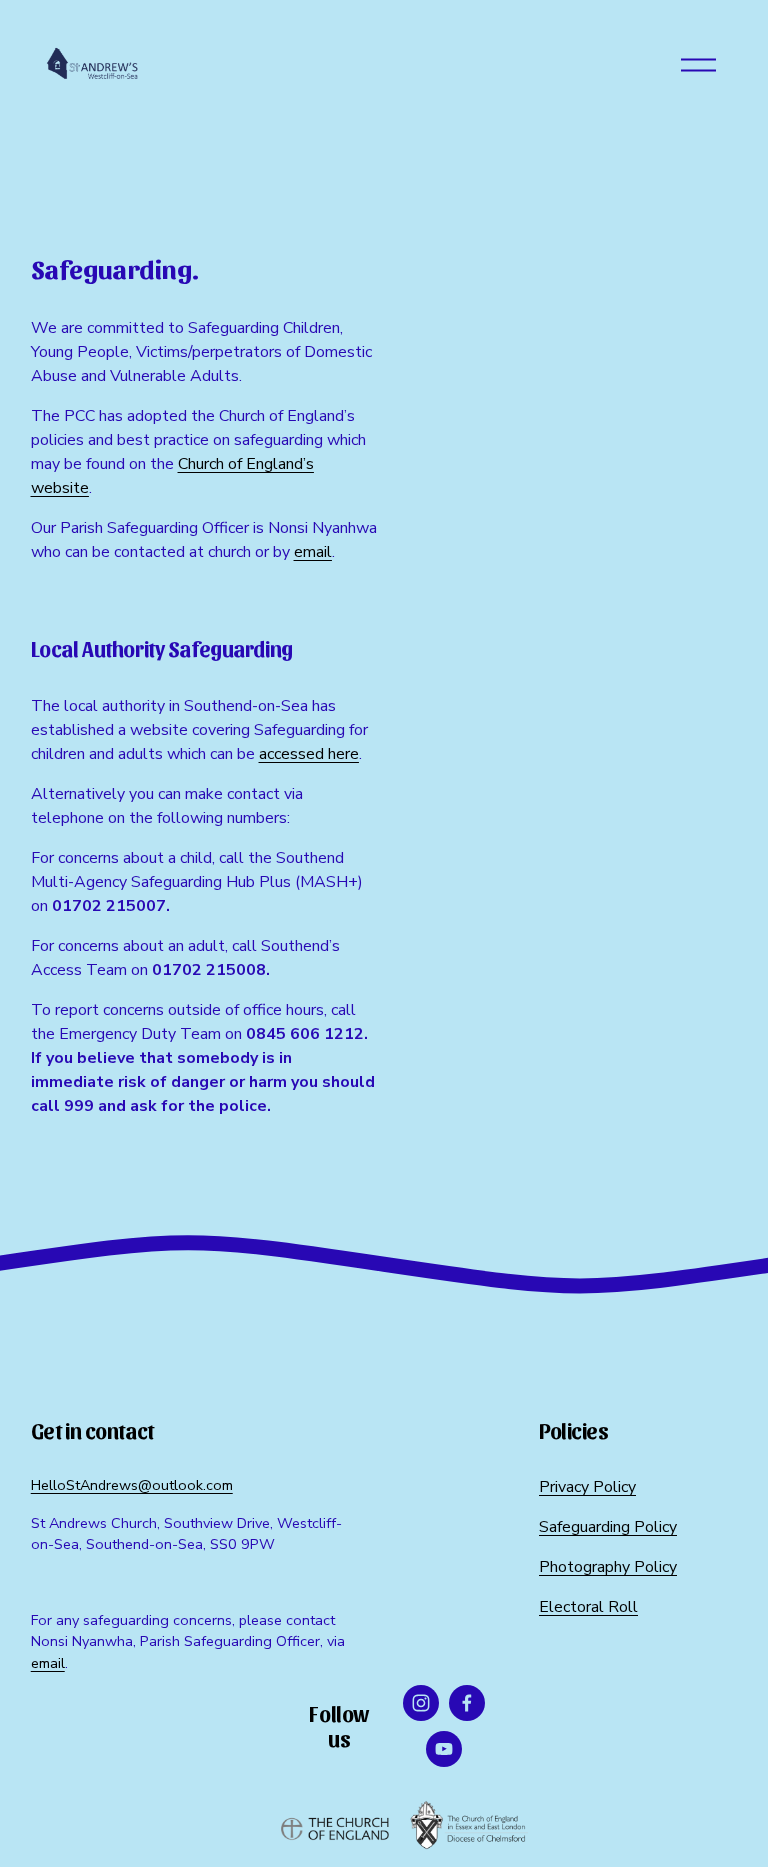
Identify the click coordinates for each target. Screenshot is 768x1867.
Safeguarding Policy (608, 1527)
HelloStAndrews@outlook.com (132, 1485)
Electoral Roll (588, 1607)
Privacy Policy (587, 1487)
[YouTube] (444, 1749)
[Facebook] (467, 1703)
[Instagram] (421, 1703)
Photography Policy (608, 1567)
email (48, 1663)
